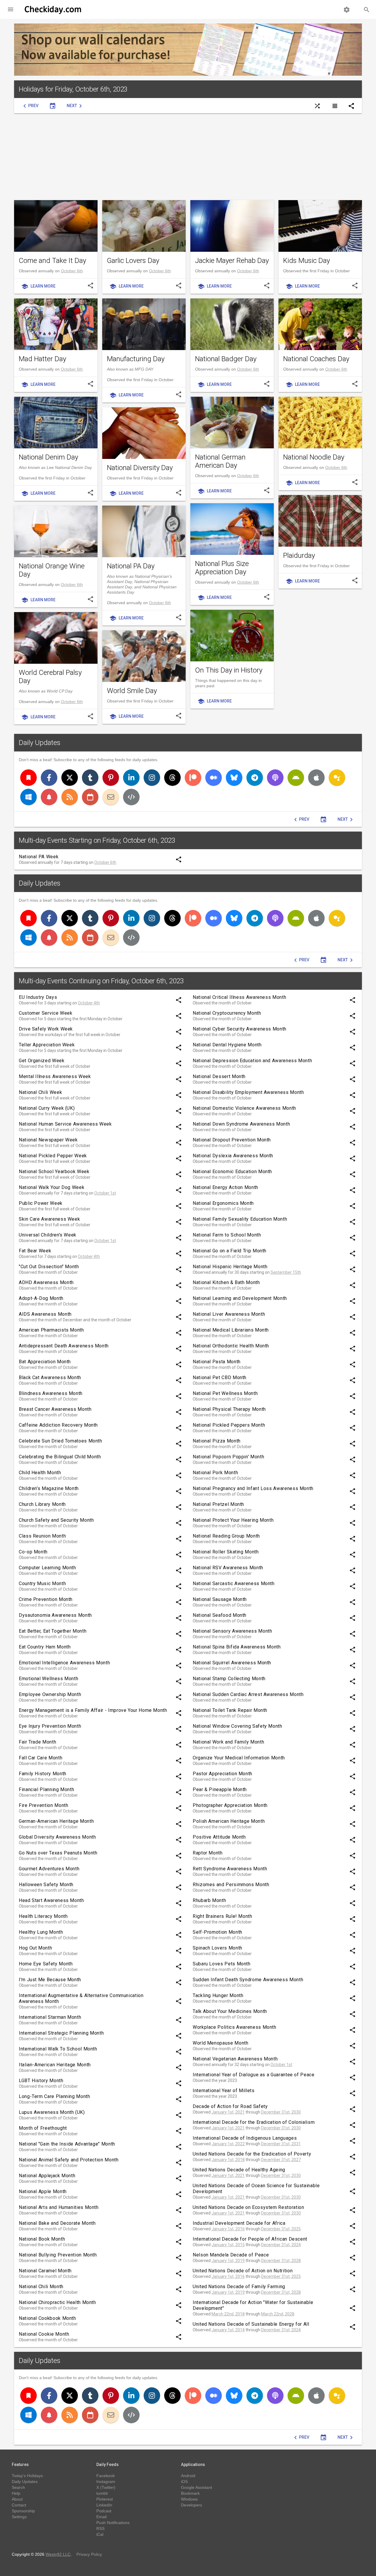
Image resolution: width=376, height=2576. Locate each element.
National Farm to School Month (227, 1235)
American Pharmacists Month (51, 1330)
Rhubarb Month (209, 1900)
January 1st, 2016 (228, 2229)
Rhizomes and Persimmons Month (231, 1885)
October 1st (105, 1193)
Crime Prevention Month (46, 1599)
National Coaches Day (316, 359)
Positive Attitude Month (219, 1837)
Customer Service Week (46, 1013)
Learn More (38, 286)
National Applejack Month (47, 2176)
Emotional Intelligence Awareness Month (64, 1663)
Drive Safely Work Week (46, 1029)
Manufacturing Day (136, 359)
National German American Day (220, 461)
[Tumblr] (90, 778)
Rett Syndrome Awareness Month (230, 1869)
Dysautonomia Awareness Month (55, 1615)
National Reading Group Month (226, 1536)
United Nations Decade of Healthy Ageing (239, 2170)
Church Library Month (42, 1504)
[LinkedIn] (131, 778)
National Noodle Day (314, 457)
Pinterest (105, 2499)
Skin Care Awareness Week (49, 1219)
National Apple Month (43, 2191)
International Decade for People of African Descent (250, 2239)
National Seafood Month (220, 1615)
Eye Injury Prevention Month (50, 1726)
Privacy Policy (89, 2554)
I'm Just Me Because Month (50, 1980)
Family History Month (43, 1774)
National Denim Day (48, 457)
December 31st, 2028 (281, 2261)
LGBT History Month (41, 2081)
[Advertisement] (188, 157)
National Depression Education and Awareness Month (252, 1061)
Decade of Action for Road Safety (230, 2106)
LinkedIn (104, 2505)
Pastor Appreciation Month (223, 1774)
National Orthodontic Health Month (231, 1346)
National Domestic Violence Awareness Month (244, 1108)
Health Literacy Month (43, 1916)
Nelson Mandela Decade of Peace (231, 2255)
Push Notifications (113, 2523)
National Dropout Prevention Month (232, 1140)
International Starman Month (50, 2017)
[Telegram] (255, 778)
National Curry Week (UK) (47, 1108)
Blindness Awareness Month (51, 1393)
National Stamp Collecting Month (229, 1679)
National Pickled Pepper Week (53, 1156)
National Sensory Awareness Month (232, 1631)
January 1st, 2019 (228, 2261)
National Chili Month (41, 2287)
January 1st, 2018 (228, 2160)
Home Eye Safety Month (46, 1964)
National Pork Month (215, 1473)
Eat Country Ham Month (45, 1647)
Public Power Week (41, 1203)
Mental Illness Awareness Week (55, 1076)
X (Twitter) (106, 2487)
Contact (19, 2505)
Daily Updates (40, 743)
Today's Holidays (27, 2476)
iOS (184, 2482)
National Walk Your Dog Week (52, 1187)
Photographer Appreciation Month (230, 1805)
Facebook (106, 2476)
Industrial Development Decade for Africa (239, 2223)
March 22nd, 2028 (278, 2314)
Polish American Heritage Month (229, 1821)
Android (188, 2476)
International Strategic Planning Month (61, 2033)
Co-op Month (33, 1552)
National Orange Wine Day (52, 570)
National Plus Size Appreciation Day (222, 568)
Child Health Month (40, 1473)
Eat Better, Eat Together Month (53, 1631)
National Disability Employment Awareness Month (248, 1092)
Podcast (104, 2511)
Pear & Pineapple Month (220, 1789)
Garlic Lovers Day (133, 261)
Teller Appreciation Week (47, 1045)
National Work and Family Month (228, 1742)
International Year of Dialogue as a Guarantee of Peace (254, 2075)
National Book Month (42, 2239)
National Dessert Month (219, 1076)
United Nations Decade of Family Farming (239, 2287)
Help (16, 2493)
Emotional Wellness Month (48, 1679)
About (17, 2499)
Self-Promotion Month (218, 1932)
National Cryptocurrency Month (227, 1013)
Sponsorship (23, 2511)
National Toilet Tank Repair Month (230, 1710)
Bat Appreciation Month (45, 1362)
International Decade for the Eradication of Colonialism (254, 2122)
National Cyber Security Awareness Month (240, 1029)
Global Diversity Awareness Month (57, 1837)
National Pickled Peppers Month (229, 1425)
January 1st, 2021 (228, 2112)
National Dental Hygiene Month (227, 1045)
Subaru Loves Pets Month (222, 1964)
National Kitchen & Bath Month (226, 1282)
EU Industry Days (38, 997)
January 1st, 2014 (228, 2330)
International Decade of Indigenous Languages (245, 2138)
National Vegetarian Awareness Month (235, 2059)
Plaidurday (299, 555)
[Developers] (131, 797)
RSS (100, 2528)
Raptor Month (208, 1853)
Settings (19, 2517)
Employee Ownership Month (50, 1694)
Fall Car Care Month (41, 1758)
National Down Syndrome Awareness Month (241, 1124)
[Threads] (172, 778)
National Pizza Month (217, 1441)
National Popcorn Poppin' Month (228, 1457)
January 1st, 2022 (228, 2144)
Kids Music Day (307, 261)
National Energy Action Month (225, 1187)
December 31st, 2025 (281, 2229)
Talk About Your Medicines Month (230, 2011)
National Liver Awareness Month (229, 1314)
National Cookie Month (44, 2334)
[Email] (111, 797)
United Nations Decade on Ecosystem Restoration (248, 2207)
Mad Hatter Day (42, 359)
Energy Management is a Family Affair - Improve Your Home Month (93, 1710)
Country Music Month (42, 1583)
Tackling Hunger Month (218, 1995)
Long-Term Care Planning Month (54, 2096)
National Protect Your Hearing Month (233, 1520)
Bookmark (190, 2493)
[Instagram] (152, 778)
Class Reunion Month (42, 1536)
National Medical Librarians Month (231, 1330)
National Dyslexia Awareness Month (233, 1156)
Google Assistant (197, 2487)
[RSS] (70, 797)
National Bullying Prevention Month (58, 2255)
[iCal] (90, 797)
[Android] (296, 778)
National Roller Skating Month (226, 1552)
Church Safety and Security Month (56, 1520)
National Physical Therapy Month (229, 1409)
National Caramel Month (45, 2271)
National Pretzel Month (218, 1504)
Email (101, 2517)
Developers (192, 2505)
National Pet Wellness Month (225, 1393)
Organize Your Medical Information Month (239, 1758)
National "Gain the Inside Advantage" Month (67, 2144)
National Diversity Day (140, 468)
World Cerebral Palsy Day (50, 677)
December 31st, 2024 (281, 2245)
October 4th (89, 1003)
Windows (189, 2499)
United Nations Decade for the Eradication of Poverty (252, 2154)
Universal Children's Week (48, 1235)
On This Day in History (229, 670)
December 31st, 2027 (281, 2160)
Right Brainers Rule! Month (223, 1916)
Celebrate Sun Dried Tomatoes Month (61, 1441)
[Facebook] (49, 778)
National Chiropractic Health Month (57, 2302)
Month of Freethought (43, 2128)
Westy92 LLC (58, 2554)
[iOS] (316, 778)
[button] (11, 9)
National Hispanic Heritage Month (230, 1267)
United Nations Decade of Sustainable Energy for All (251, 2324)
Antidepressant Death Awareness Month (64, 1346)
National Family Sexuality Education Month (240, 1219)
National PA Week (39, 857)
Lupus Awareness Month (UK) (52, 2112)
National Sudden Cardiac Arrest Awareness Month (248, 1694)
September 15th (286, 1272)
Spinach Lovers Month (218, 1948)
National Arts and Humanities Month (59, 2207)
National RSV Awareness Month (228, 1568)
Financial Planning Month (46, 1789)
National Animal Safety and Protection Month (69, 2160)
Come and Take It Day (52, 261)
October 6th (72, 271)
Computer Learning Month (47, 1568)
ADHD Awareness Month (46, 1282)
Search (18, 2487)
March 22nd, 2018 (228, 2314)
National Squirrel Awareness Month (232, 1663)
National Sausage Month (220, 1599)
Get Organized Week (42, 1061)
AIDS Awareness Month (45, 1314)
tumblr (102, 2493)
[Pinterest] (111, 778)
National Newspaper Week (48, 1140)
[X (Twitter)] (70, 778)
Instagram (106, 2482)
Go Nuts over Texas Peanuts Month (58, 1853)
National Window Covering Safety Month (237, 1726)
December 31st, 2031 (281, 2144)
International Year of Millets (224, 2091)
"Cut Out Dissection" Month (49, 1267)
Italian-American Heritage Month (55, 2065)
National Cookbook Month (47, 2318)
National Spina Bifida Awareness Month (237, 1647)
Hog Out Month (35, 1948)
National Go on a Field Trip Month (230, 1251)
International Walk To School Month (58, 2049)
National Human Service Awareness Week (65, 1124)
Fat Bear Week (35, 1251)
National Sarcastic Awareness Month (234, 1583)
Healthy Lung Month (41, 1932)
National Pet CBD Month (220, 1377)
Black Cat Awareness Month (50, 1377)
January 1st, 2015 (228, 2245)
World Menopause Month (220, 2043)
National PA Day (131, 566)
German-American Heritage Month (56, 1821)
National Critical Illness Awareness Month (239, 997)
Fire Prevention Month (43, 1805)
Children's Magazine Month (49, 1488)
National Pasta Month (217, 1362)
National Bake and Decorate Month (57, 2223)
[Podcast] (275, 778)
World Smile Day (132, 691)
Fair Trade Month (37, 1742)
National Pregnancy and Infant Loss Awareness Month (253, 1488)
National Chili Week (40, 1092)
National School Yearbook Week (54, 1172)
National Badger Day (226, 359)
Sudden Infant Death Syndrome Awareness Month (248, 1980)
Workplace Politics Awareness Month (235, 2027)
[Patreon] (193, 778)
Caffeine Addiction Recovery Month (58, 1425)
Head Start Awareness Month (51, 1900)
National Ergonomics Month (223, 1203)
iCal (100, 2534)
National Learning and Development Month (240, 1298)
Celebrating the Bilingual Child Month (60, 1457)
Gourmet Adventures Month (49, 1869)
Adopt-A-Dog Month (41, 1298)
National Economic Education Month (232, 1172)
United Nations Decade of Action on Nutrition (243, 2271)
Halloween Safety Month (46, 1885)
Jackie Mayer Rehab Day (232, 261)
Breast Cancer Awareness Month (55, 1409)
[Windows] (28, 797)
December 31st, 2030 (281, 2112)
